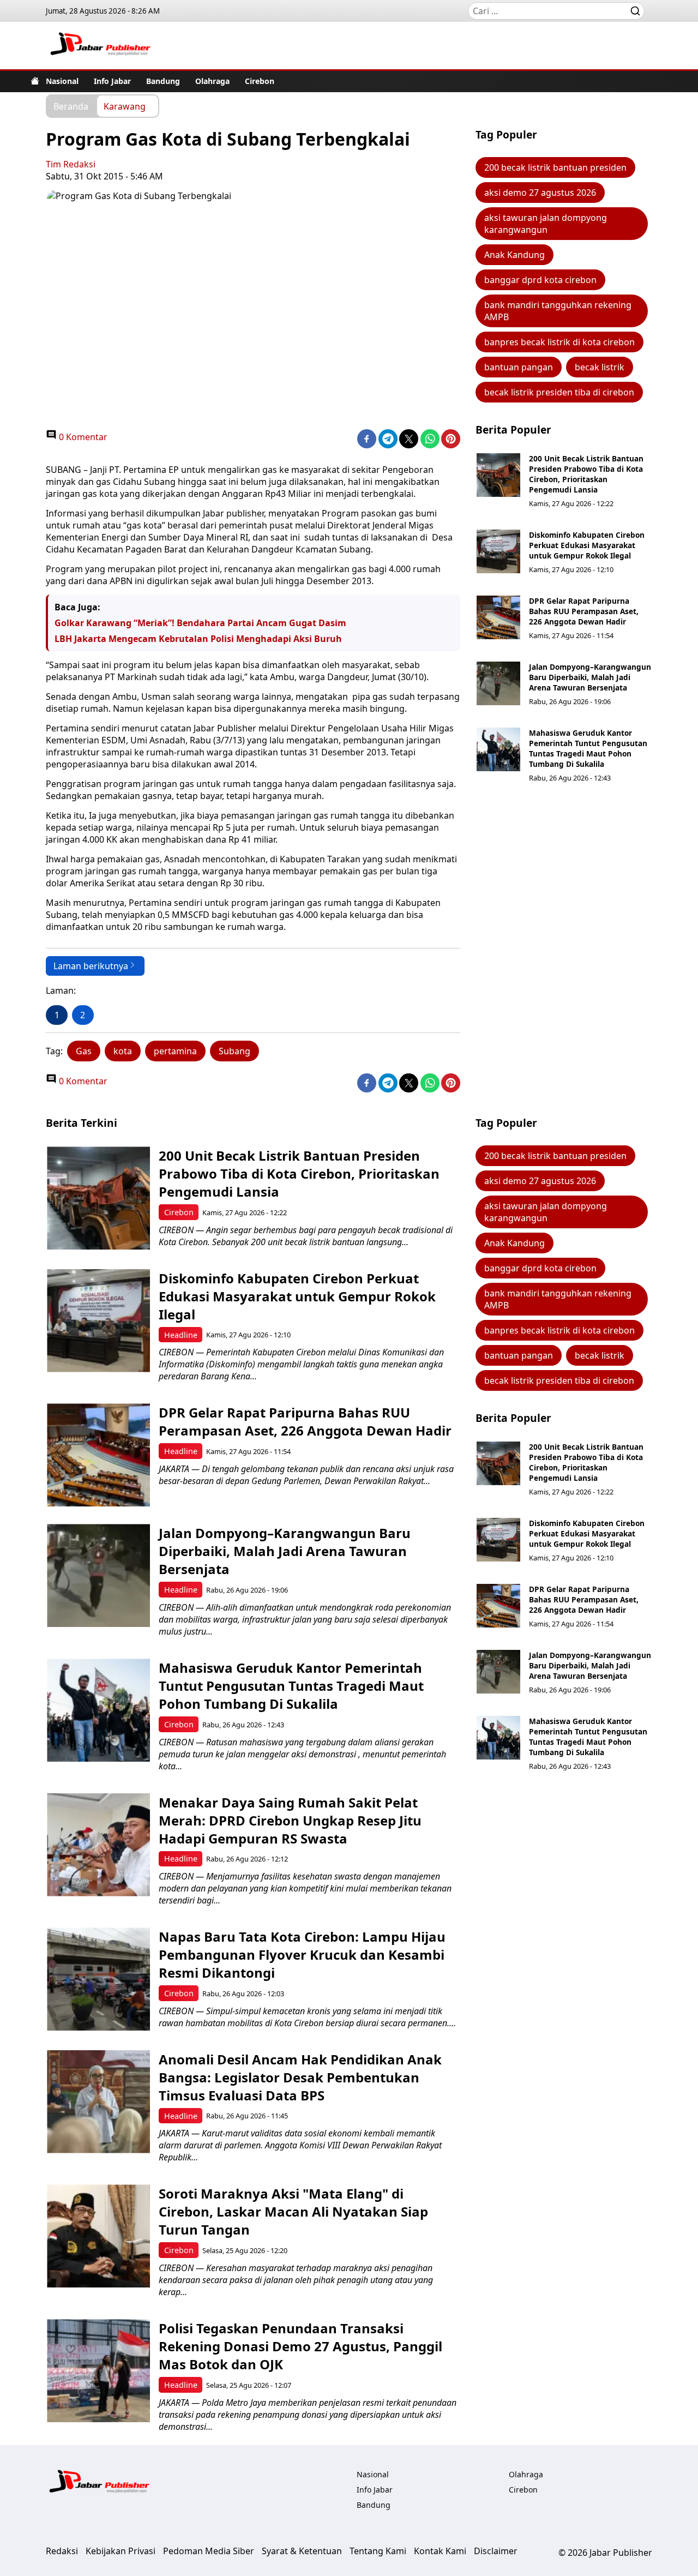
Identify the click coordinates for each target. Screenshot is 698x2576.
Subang (234, 1051)
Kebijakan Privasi (121, 2551)
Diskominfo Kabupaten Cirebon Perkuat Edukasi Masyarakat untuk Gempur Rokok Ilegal (587, 545)
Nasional (62, 81)
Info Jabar (112, 81)
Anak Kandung (515, 255)
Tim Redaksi (71, 164)
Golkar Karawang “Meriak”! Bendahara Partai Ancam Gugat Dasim (200, 623)
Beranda (71, 106)
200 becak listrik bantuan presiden (555, 167)
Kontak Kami (440, 2551)
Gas (84, 1051)
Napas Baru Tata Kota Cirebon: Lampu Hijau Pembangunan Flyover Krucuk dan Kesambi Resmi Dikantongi (302, 1954)
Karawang (125, 106)
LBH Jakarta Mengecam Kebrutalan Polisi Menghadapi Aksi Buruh (198, 639)
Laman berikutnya (91, 966)
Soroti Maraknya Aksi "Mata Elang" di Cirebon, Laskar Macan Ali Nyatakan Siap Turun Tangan (293, 2211)
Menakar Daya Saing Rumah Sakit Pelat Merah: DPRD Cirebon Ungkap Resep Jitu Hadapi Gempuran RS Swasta (290, 1820)
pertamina (175, 1051)
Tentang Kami (378, 2551)
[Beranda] (35, 81)
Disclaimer (496, 2551)
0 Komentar (82, 437)
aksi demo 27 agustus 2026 (540, 193)
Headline (181, 1335)
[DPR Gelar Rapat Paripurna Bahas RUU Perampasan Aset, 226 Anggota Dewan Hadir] (498, 617)
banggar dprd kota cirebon (540, 280)
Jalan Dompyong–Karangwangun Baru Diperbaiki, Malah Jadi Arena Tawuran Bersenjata (590, 677)
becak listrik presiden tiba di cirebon (559, 392)
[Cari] (635, 11)
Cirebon (260, 81)
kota (123, 1051)
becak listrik (600, 367)
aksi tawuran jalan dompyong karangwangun (546, 224)
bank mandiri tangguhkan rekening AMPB (558, 311)
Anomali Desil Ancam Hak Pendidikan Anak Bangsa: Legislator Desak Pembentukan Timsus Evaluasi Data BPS (300, 2077)
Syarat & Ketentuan (302, 2551)
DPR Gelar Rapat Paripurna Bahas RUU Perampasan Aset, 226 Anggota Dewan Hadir (584, 611)
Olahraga (212, 81)
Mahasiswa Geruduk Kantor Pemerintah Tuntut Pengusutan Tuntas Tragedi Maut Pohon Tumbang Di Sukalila (588, 748)
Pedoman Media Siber (209, 2551)
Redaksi (62, 2551)
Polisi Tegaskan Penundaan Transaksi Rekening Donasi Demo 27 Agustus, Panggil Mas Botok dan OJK (300, 2346)
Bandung (163, 81)
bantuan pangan (519, 367)
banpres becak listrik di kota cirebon (559, 342)
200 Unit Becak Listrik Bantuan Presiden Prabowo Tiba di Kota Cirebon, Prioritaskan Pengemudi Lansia (586, 474)
